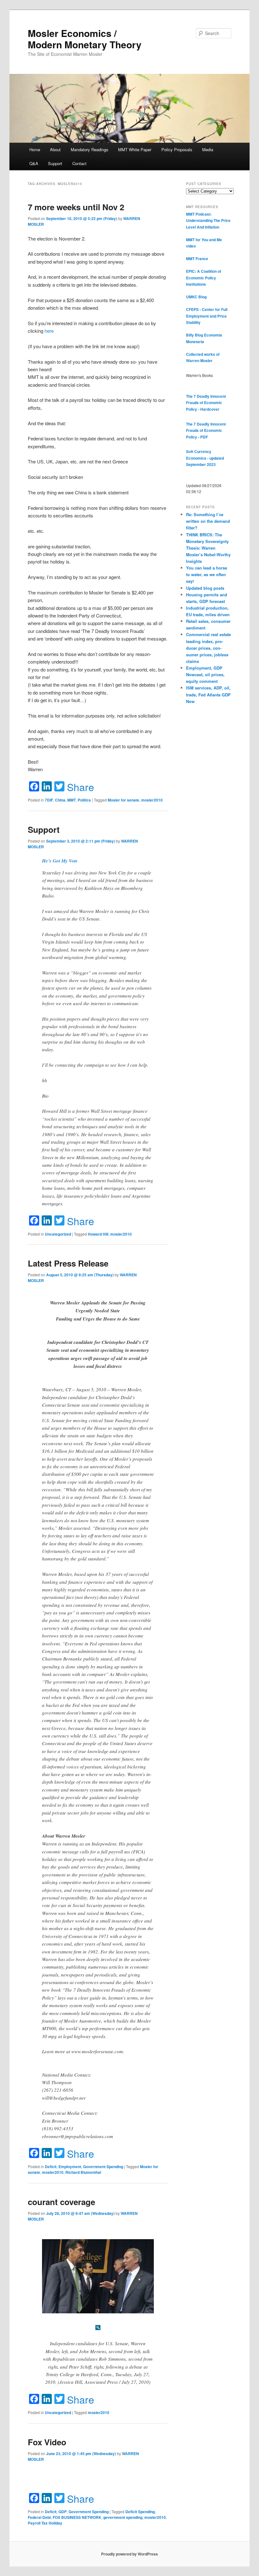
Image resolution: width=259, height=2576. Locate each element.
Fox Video (47, 2442)
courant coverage (61, 2202)
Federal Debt (39, 2517)
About (55, 149)
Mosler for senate (123, 800)
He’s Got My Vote (60, 861)
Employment (70, 2167)
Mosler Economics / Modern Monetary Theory (85, 39)
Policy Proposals (177, 149)
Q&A (34, 163)
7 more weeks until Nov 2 (76, 207)
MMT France (197, 259)
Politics (84, 800)
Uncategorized (58, 1234)
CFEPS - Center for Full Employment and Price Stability (207, 316)
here (49, 331)
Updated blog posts (205, 588)
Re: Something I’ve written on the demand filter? (208, 521)
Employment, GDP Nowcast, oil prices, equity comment (205, 674)
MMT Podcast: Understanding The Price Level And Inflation (208, 221)
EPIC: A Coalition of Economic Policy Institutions (204, 278)
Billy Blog (195, 335)
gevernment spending (123, 2517)
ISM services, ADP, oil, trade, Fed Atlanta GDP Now (208, 694)
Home (35, 149)
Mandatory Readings (90, 149)
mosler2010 (152, 800)
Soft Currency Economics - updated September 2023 (205, 458)
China (60, 800)
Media (208, 149)
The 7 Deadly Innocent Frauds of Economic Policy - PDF (206, 430)
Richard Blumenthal (83, 2172)
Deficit (51, 2167)
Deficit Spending (140, 2512)
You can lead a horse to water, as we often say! (207, 574)
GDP (63, 2512)
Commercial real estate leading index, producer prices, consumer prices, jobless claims (208, 648)
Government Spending (103, 2167)
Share (81, 787)
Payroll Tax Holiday (45, 2523)
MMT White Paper (135, 149)
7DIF (49, 800)
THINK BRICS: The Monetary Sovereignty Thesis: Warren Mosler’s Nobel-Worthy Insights (208, 548)
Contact (79, 163)
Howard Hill (98, 1234)
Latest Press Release (68, 1263)
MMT (72, 800)
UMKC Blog (196, 297)
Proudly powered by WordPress (129, 2554)
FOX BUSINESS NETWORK (77, 2517)
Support (55, 163)
